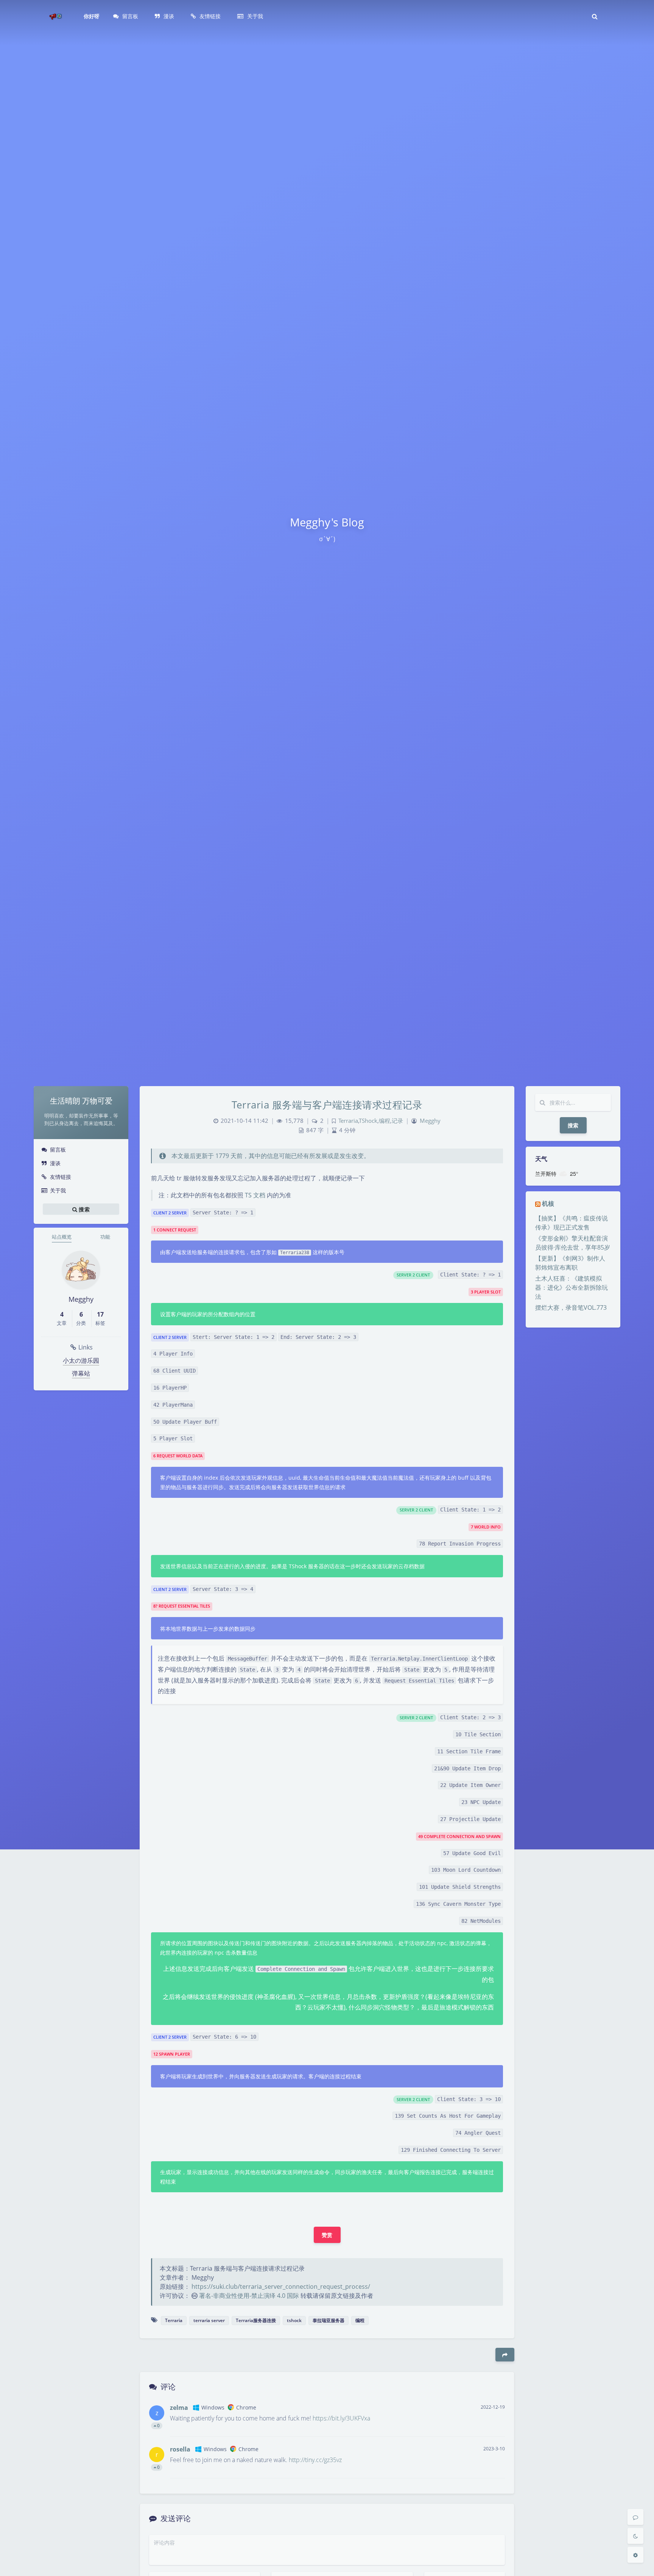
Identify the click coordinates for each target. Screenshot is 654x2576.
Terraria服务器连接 (256, 2320)
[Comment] (635, 2517)
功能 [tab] (105, 1237)
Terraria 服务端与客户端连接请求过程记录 (327, 1105)
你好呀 (92, 16)
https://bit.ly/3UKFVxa (341, 2418)
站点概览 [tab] (62, 1237)
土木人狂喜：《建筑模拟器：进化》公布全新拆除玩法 (571, 1287)
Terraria (348, 1121)
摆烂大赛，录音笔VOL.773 (571, 1307)
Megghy (430, 1121)
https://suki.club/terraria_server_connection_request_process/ (281, 2286)
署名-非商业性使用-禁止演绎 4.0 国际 (249, 2296)
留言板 (58, 1149)
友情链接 (61, 1177)
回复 (494, 2426)
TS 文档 (255, 1195)
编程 (385, 1121)
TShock (368, 1121)
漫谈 (55, 1163)
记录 (397, 1121)
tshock (294, 2320)
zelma (179, 2408)
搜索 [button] (83, 1209)
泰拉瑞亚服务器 (329, 2320)
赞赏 (327, 2235)
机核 (548, 1203)
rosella (180, 2449)
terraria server (209, 2320)
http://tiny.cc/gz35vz (315, 2460)
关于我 (58, 1190)
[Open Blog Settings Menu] (635, 2555)
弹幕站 (81, 1373)
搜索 (573, 1125)
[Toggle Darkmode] (635, 2536)
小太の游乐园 (81, 1360)
